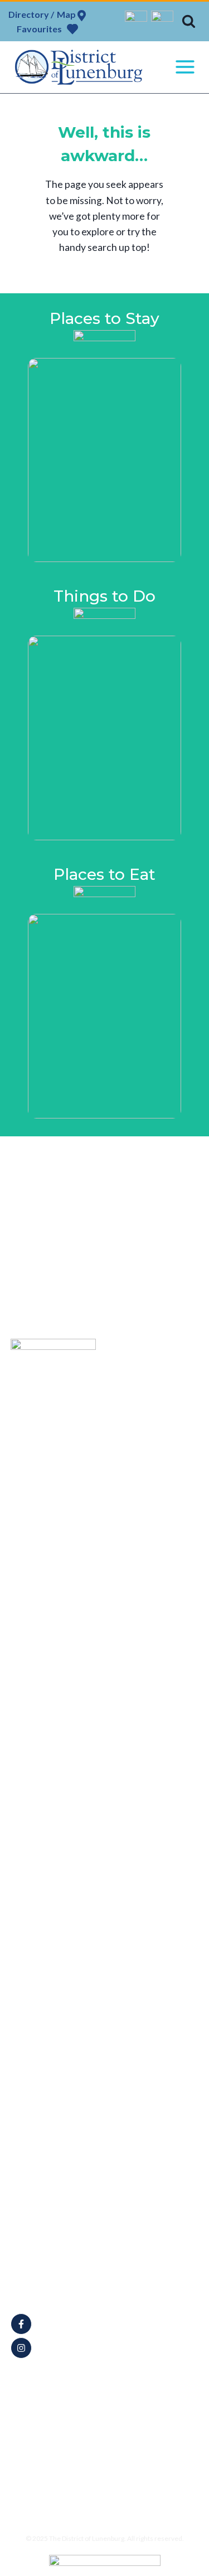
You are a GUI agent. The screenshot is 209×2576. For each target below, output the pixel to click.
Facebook (57, 2324)
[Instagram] (162, 22)
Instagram (57, 2348)
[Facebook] (136, 22)
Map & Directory (159, 1388)
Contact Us (150, 1492)
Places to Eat (153, 1440)
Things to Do (153, 1414)
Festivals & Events (162, 1453)
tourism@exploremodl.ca (69, 2288)
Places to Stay (155, 1427)
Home (141, 1375)
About (142, 1401)
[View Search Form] (189, 21)
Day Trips (147, 1466)
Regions (145, 1479)
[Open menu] (185, 67)
